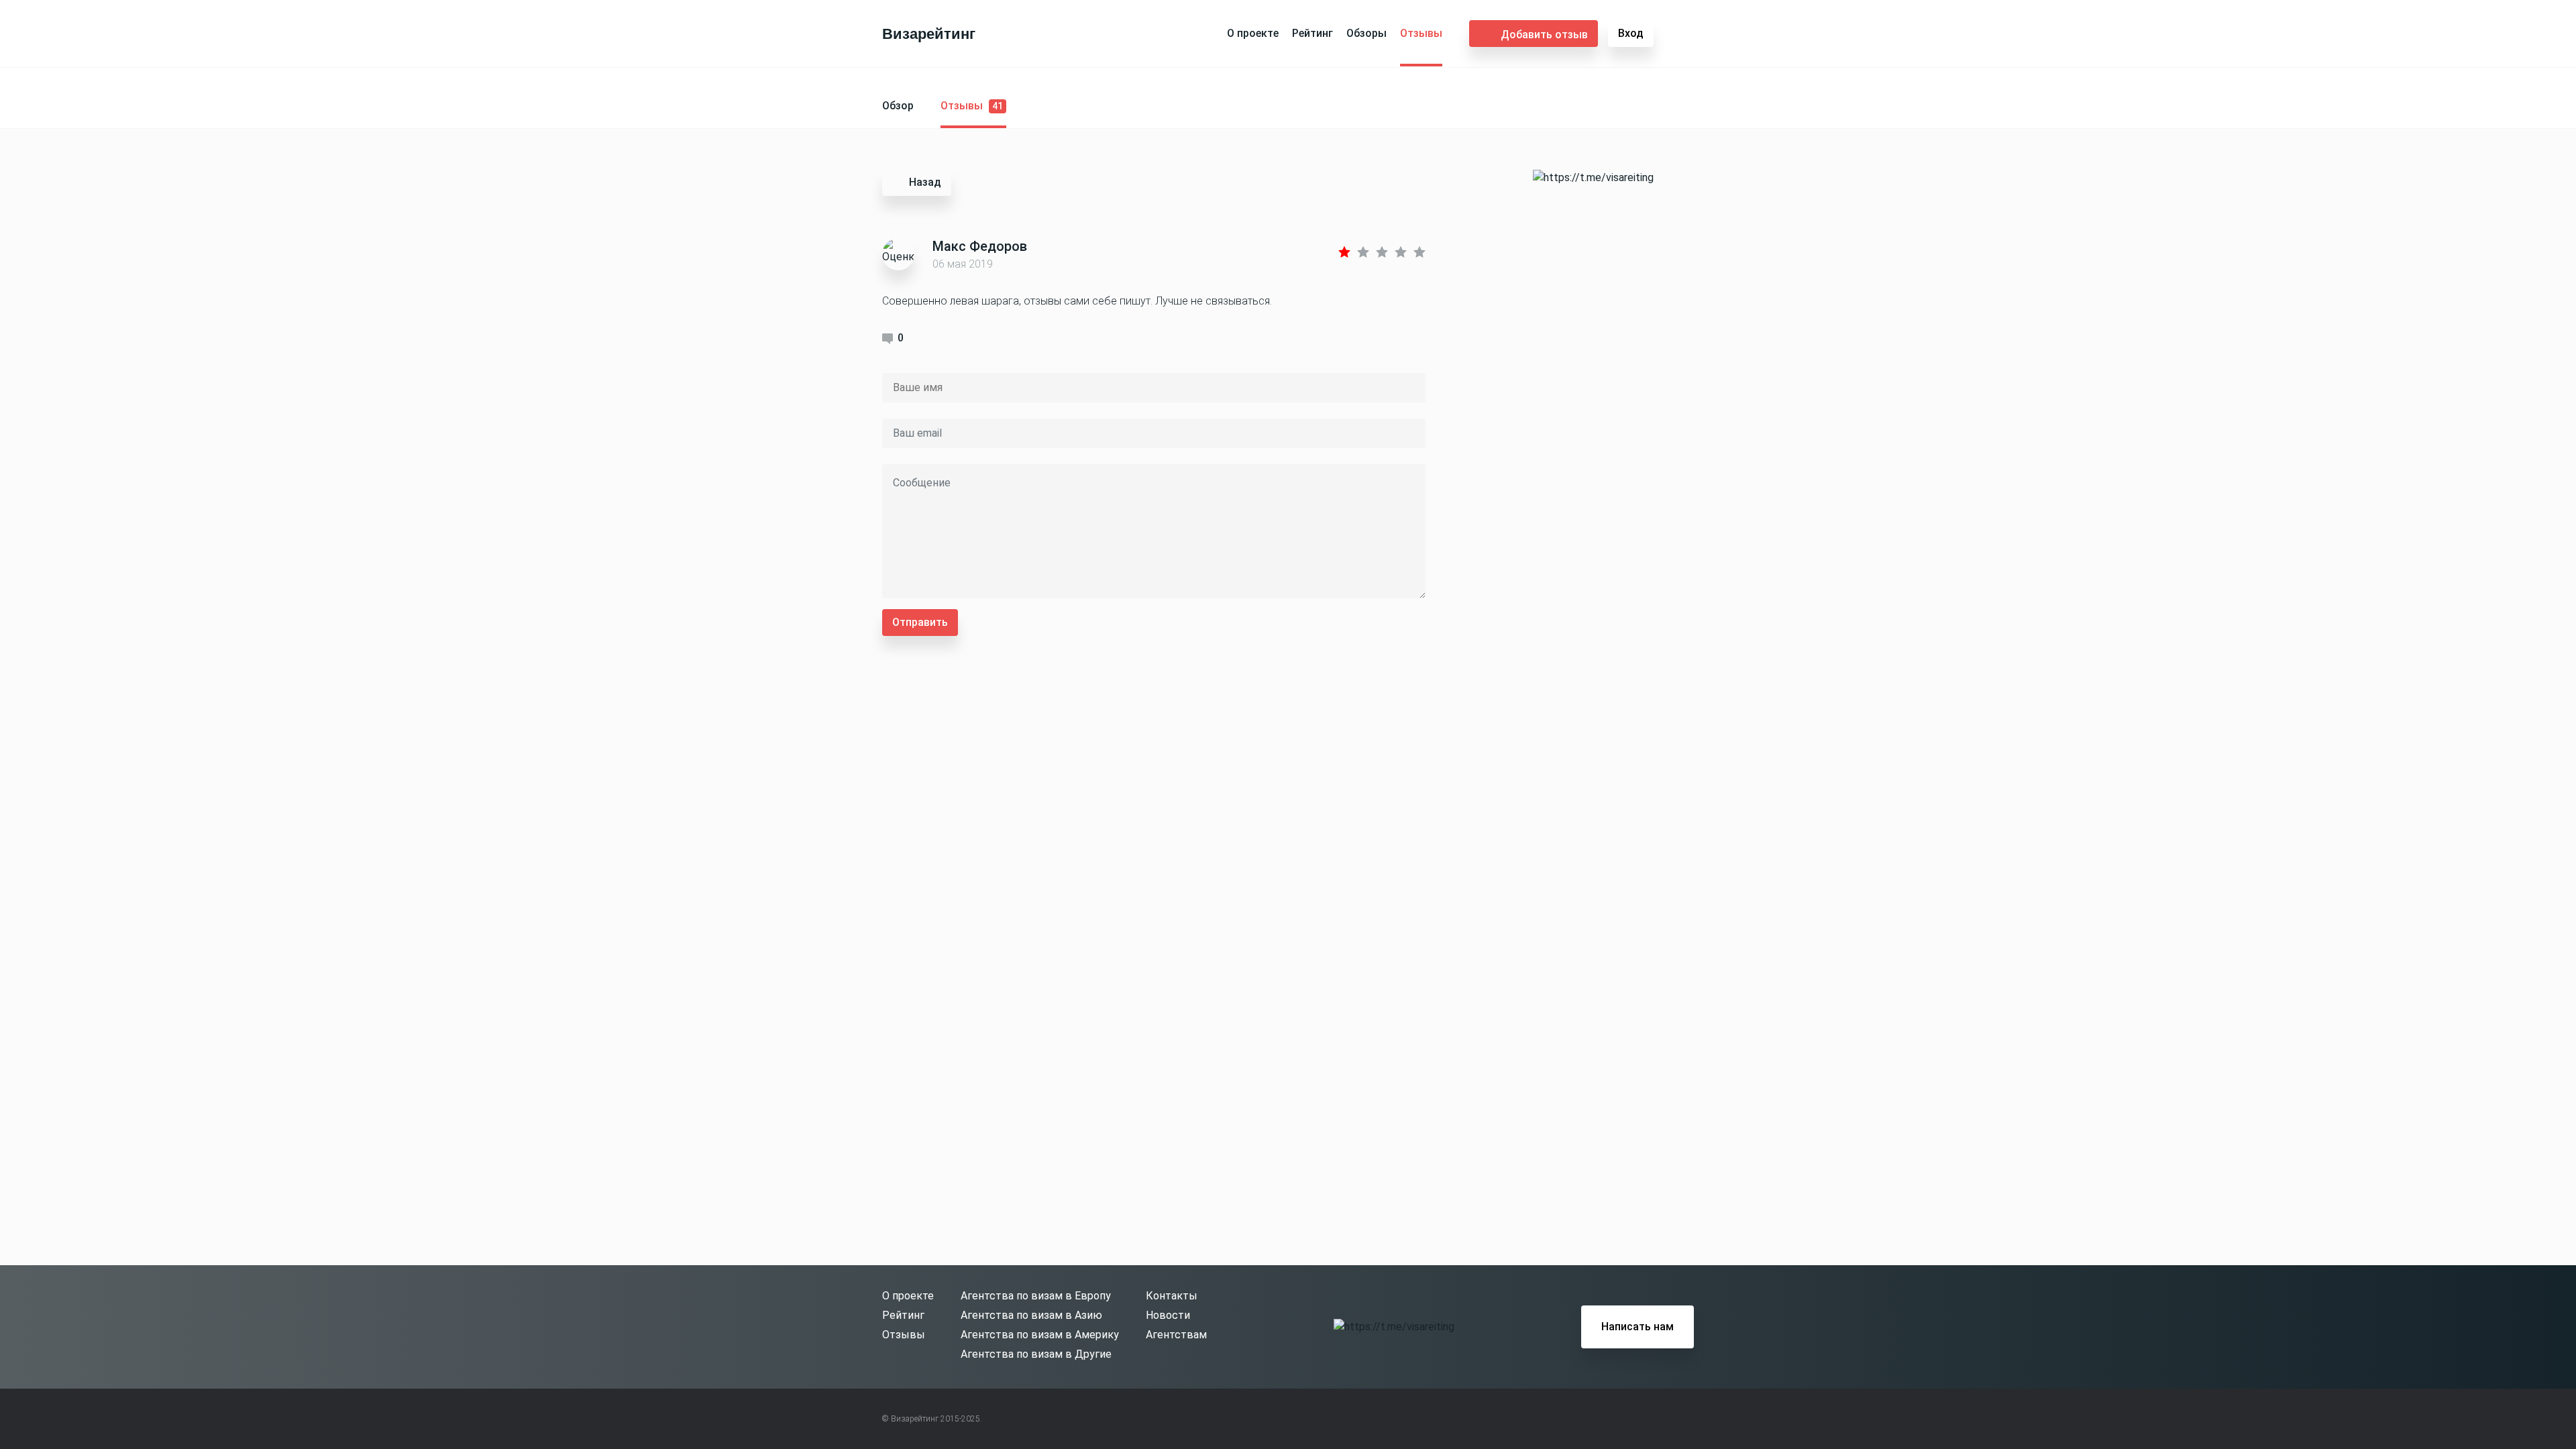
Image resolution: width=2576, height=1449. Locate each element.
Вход (1631, 33)
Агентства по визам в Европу (1036, 1296)
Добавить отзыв (1544, 35)
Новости (1168, 1315)
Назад (925, 182)
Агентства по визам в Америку (1040, 1335)
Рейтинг (1312, 33)
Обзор (898, 106)
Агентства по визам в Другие (1036, 1354)
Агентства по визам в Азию (1031, 1315)
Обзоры (1366, 33)
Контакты (1172, 1296)
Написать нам (1638, 1327)
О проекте (1253, 33)
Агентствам (1176, 1335)
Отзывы (1421, 33)
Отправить (920, 622)
